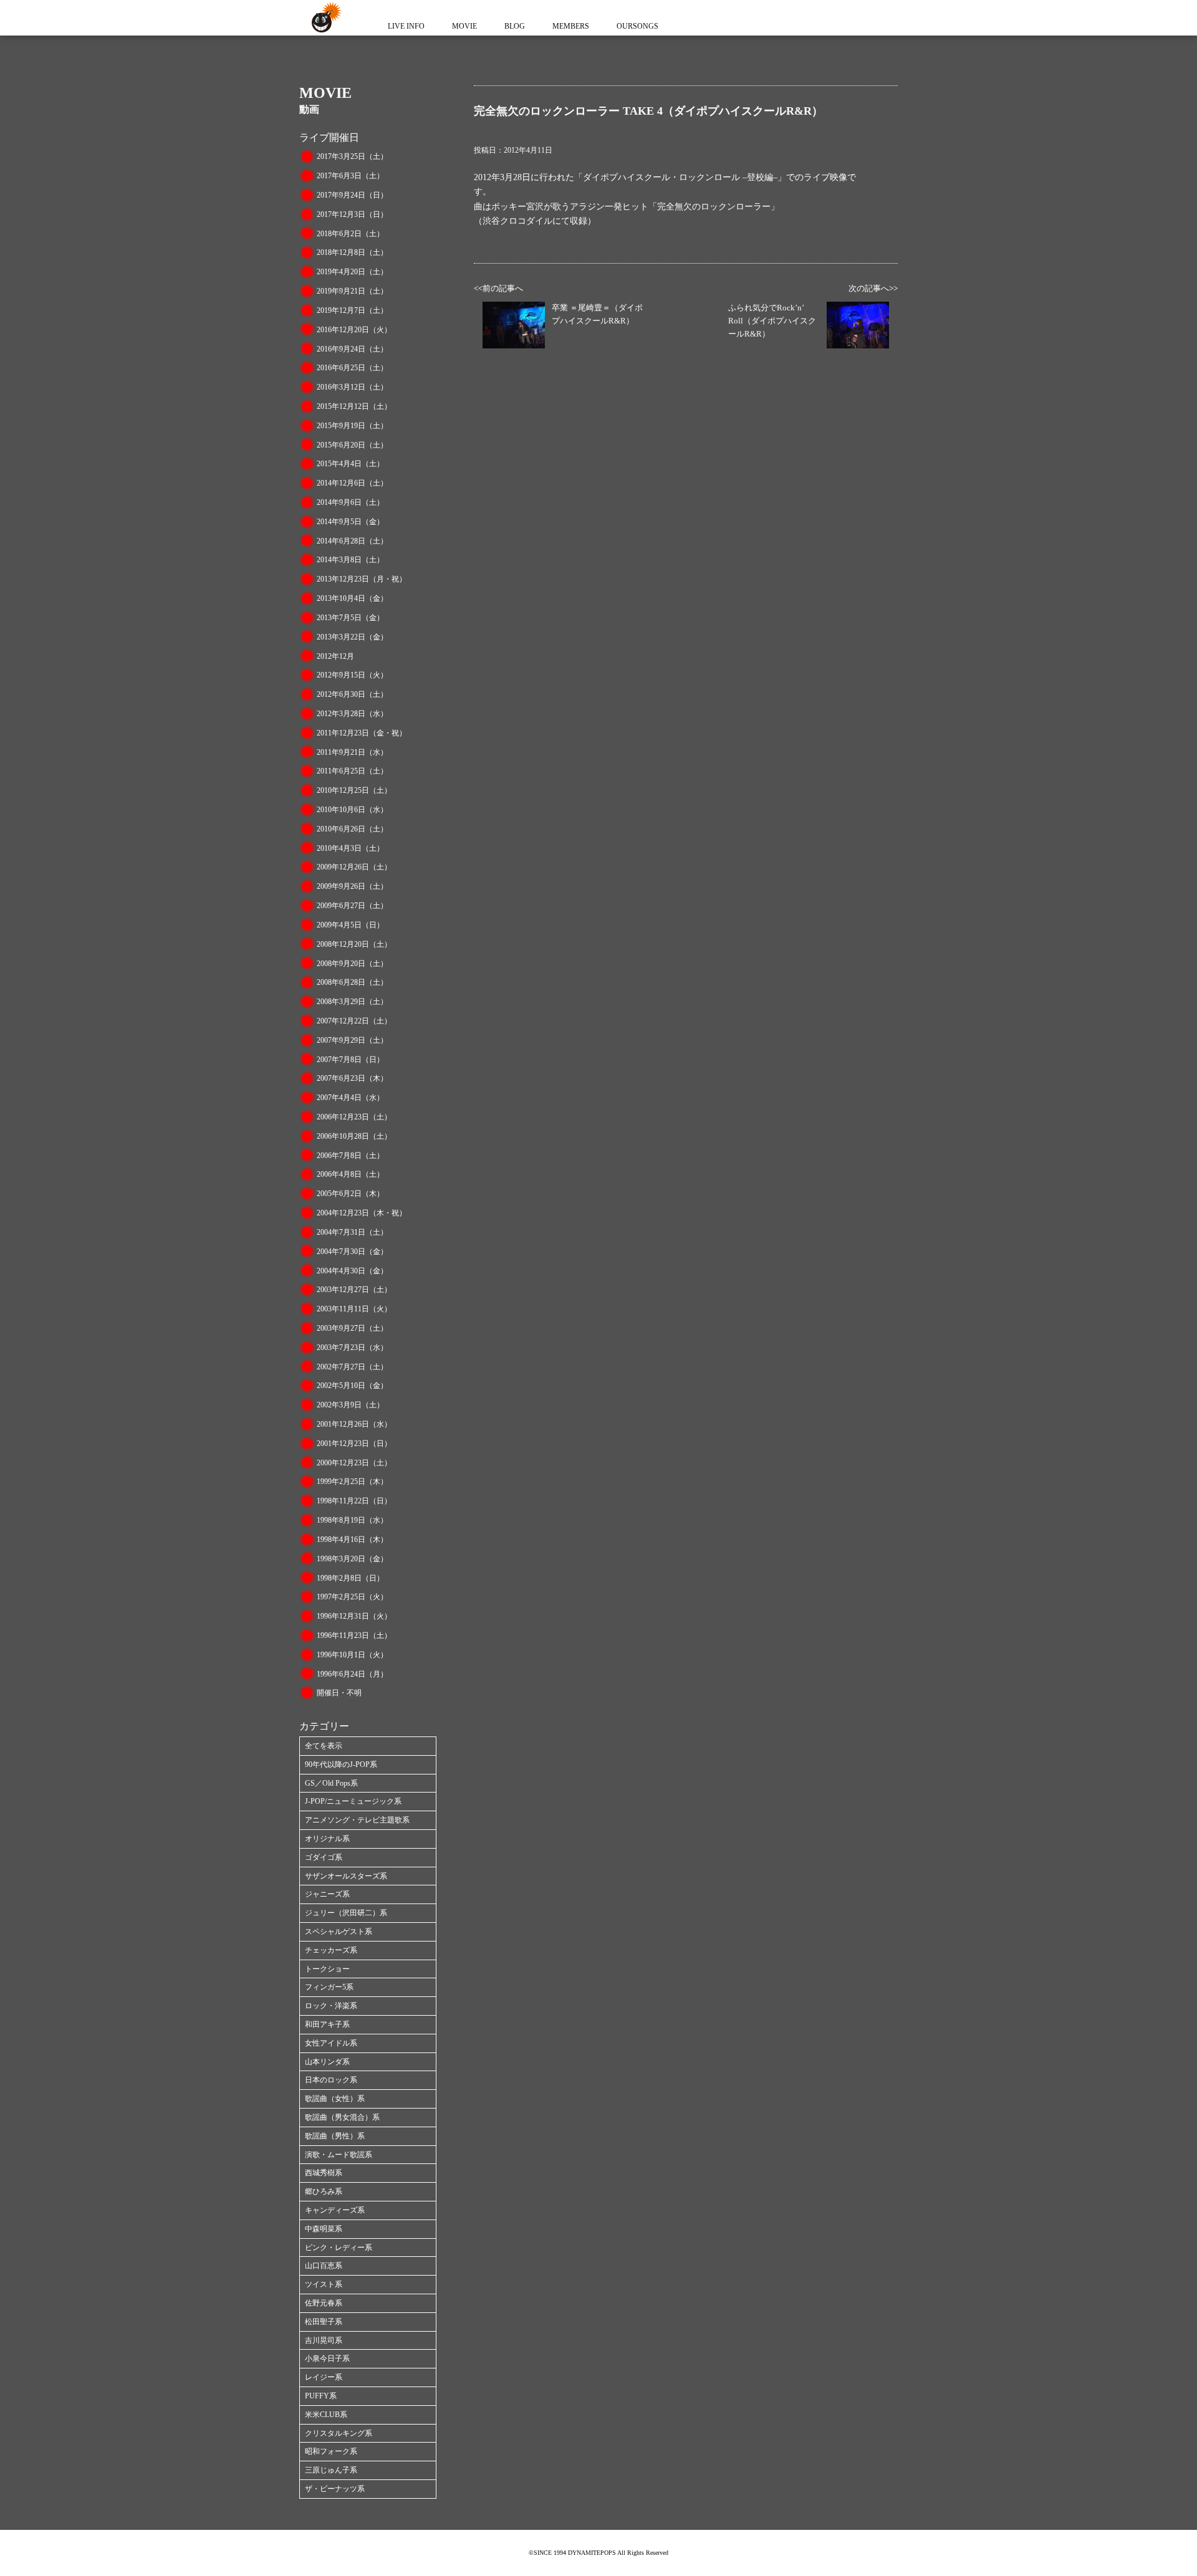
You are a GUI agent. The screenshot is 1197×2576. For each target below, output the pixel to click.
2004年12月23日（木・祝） (362, 1213)
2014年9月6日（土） (350, 502)
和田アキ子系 (327, 2024)
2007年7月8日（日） (350, 1060)
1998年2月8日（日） (350, 1578)
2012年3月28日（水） (352, 714)
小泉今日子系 (327, 2358)
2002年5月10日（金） (352, 1386)
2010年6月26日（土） (352, 829)
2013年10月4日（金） (352, 598)
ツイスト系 (324, 2284)
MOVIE (464, 26)
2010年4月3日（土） (350, 848)
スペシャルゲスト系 (339, 1932)
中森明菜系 (324, 2229)
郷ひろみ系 (324, 2191)
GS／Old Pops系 (331, 1783)
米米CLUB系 (326, 2415)
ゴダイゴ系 (324, 1857)
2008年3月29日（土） (352, 1002)
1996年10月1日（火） (352, 1655)
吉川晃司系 (324, 2340)
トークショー (327, 1969)
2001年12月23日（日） (354, 1444)
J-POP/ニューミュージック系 (353, 1801)
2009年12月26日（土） (354, 867)
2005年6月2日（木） (350, 1194)
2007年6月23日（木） (352, 1078)
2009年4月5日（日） (350, 925)
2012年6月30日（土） (352, 694)
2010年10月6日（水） (352, 810)
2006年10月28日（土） (354, 1136)
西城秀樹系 (324, 2173)
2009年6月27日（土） (352, 906)
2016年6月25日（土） (352, 368)
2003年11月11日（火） (354, 1309)
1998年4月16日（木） (352, 1539)
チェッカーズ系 (331, 1950)
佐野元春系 (324, 2303)
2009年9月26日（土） (352, 886)
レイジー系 (324, 2377)
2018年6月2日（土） (350, 234)
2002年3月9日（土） (350, 1405)
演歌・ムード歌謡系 (339, 2155)
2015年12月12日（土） (354, 406)
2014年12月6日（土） (352, 483)
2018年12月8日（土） (352, 252)
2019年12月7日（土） (352, 310)
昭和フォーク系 (331, 2451)
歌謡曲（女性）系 (335, 2099)
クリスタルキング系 (339, 2433)
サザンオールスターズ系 (346, 1876)
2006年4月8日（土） (350, 1174)
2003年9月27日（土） (352, 1328)
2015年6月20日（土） (352, 445)
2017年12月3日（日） (352, 214)
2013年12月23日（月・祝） (362, 579)
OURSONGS (637, 26)
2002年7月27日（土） (352, 1367)
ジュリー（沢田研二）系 (346, 1913)
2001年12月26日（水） (354, 1424)
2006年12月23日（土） (354, 1117)
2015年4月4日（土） (350, 464)
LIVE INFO (406, 26)
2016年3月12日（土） (352, 387)
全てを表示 (324, 1746)
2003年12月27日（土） (354, 1290)
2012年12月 (335, 656)
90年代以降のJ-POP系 (341, 1764)
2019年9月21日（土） (352, 291)
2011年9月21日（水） (352, 752)
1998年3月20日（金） (352, 1559)
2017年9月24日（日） (352, 195)
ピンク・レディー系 (339, 2248)
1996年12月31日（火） (354, 1616)
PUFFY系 (321, 2396)
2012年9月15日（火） (352, 675)
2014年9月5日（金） (350, 522)
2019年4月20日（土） (352, 272)
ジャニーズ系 (327, 1894)
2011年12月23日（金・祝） (362, 733)
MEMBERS (571, 26)
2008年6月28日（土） (352, 982)
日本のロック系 (331, 2080)
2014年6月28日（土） (352, 541)
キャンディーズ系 (335, 2210)
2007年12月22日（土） (354, 1021)
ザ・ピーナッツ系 (335, 2489)
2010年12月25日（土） (354, 790)
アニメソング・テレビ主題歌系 (357, 1820)
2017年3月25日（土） (352, 156)
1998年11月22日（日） (354, 1501)
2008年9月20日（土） (352, 964)
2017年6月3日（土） (350, 176)
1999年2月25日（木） (352, 1482)
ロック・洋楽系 (331, 2006)
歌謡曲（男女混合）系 (342, 2117)
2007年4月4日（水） (350, 1098)
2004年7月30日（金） (352, 1252)
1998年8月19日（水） (352, 1520)
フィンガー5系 (329, 1987)
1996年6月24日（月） (352, 1674)
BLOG (515, 26)
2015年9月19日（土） (352, 426)
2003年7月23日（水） (352, 1348)
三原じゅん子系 (331, 2470)
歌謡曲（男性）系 (335, 2136)
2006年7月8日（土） (350, 1156)
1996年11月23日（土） (354, 1635)
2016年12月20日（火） (354, 330)
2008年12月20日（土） (354, 944)
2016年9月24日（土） (352, 349)
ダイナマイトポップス (324, 18)
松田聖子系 (324, 2322)
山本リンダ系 (327, 2062)
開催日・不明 (339, 1693)
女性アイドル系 (331, 2043)
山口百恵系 (324, 2266)
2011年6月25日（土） (352, 771)
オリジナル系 (327, 1839)
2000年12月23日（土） (354, 1463)
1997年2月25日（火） (352, 1597)
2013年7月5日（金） (350, 618)
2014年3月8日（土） (350, 560)
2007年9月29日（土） (352, 1040)
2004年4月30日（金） (352, 1271)
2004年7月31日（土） (352, 1232)
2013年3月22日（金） (352, 637)
